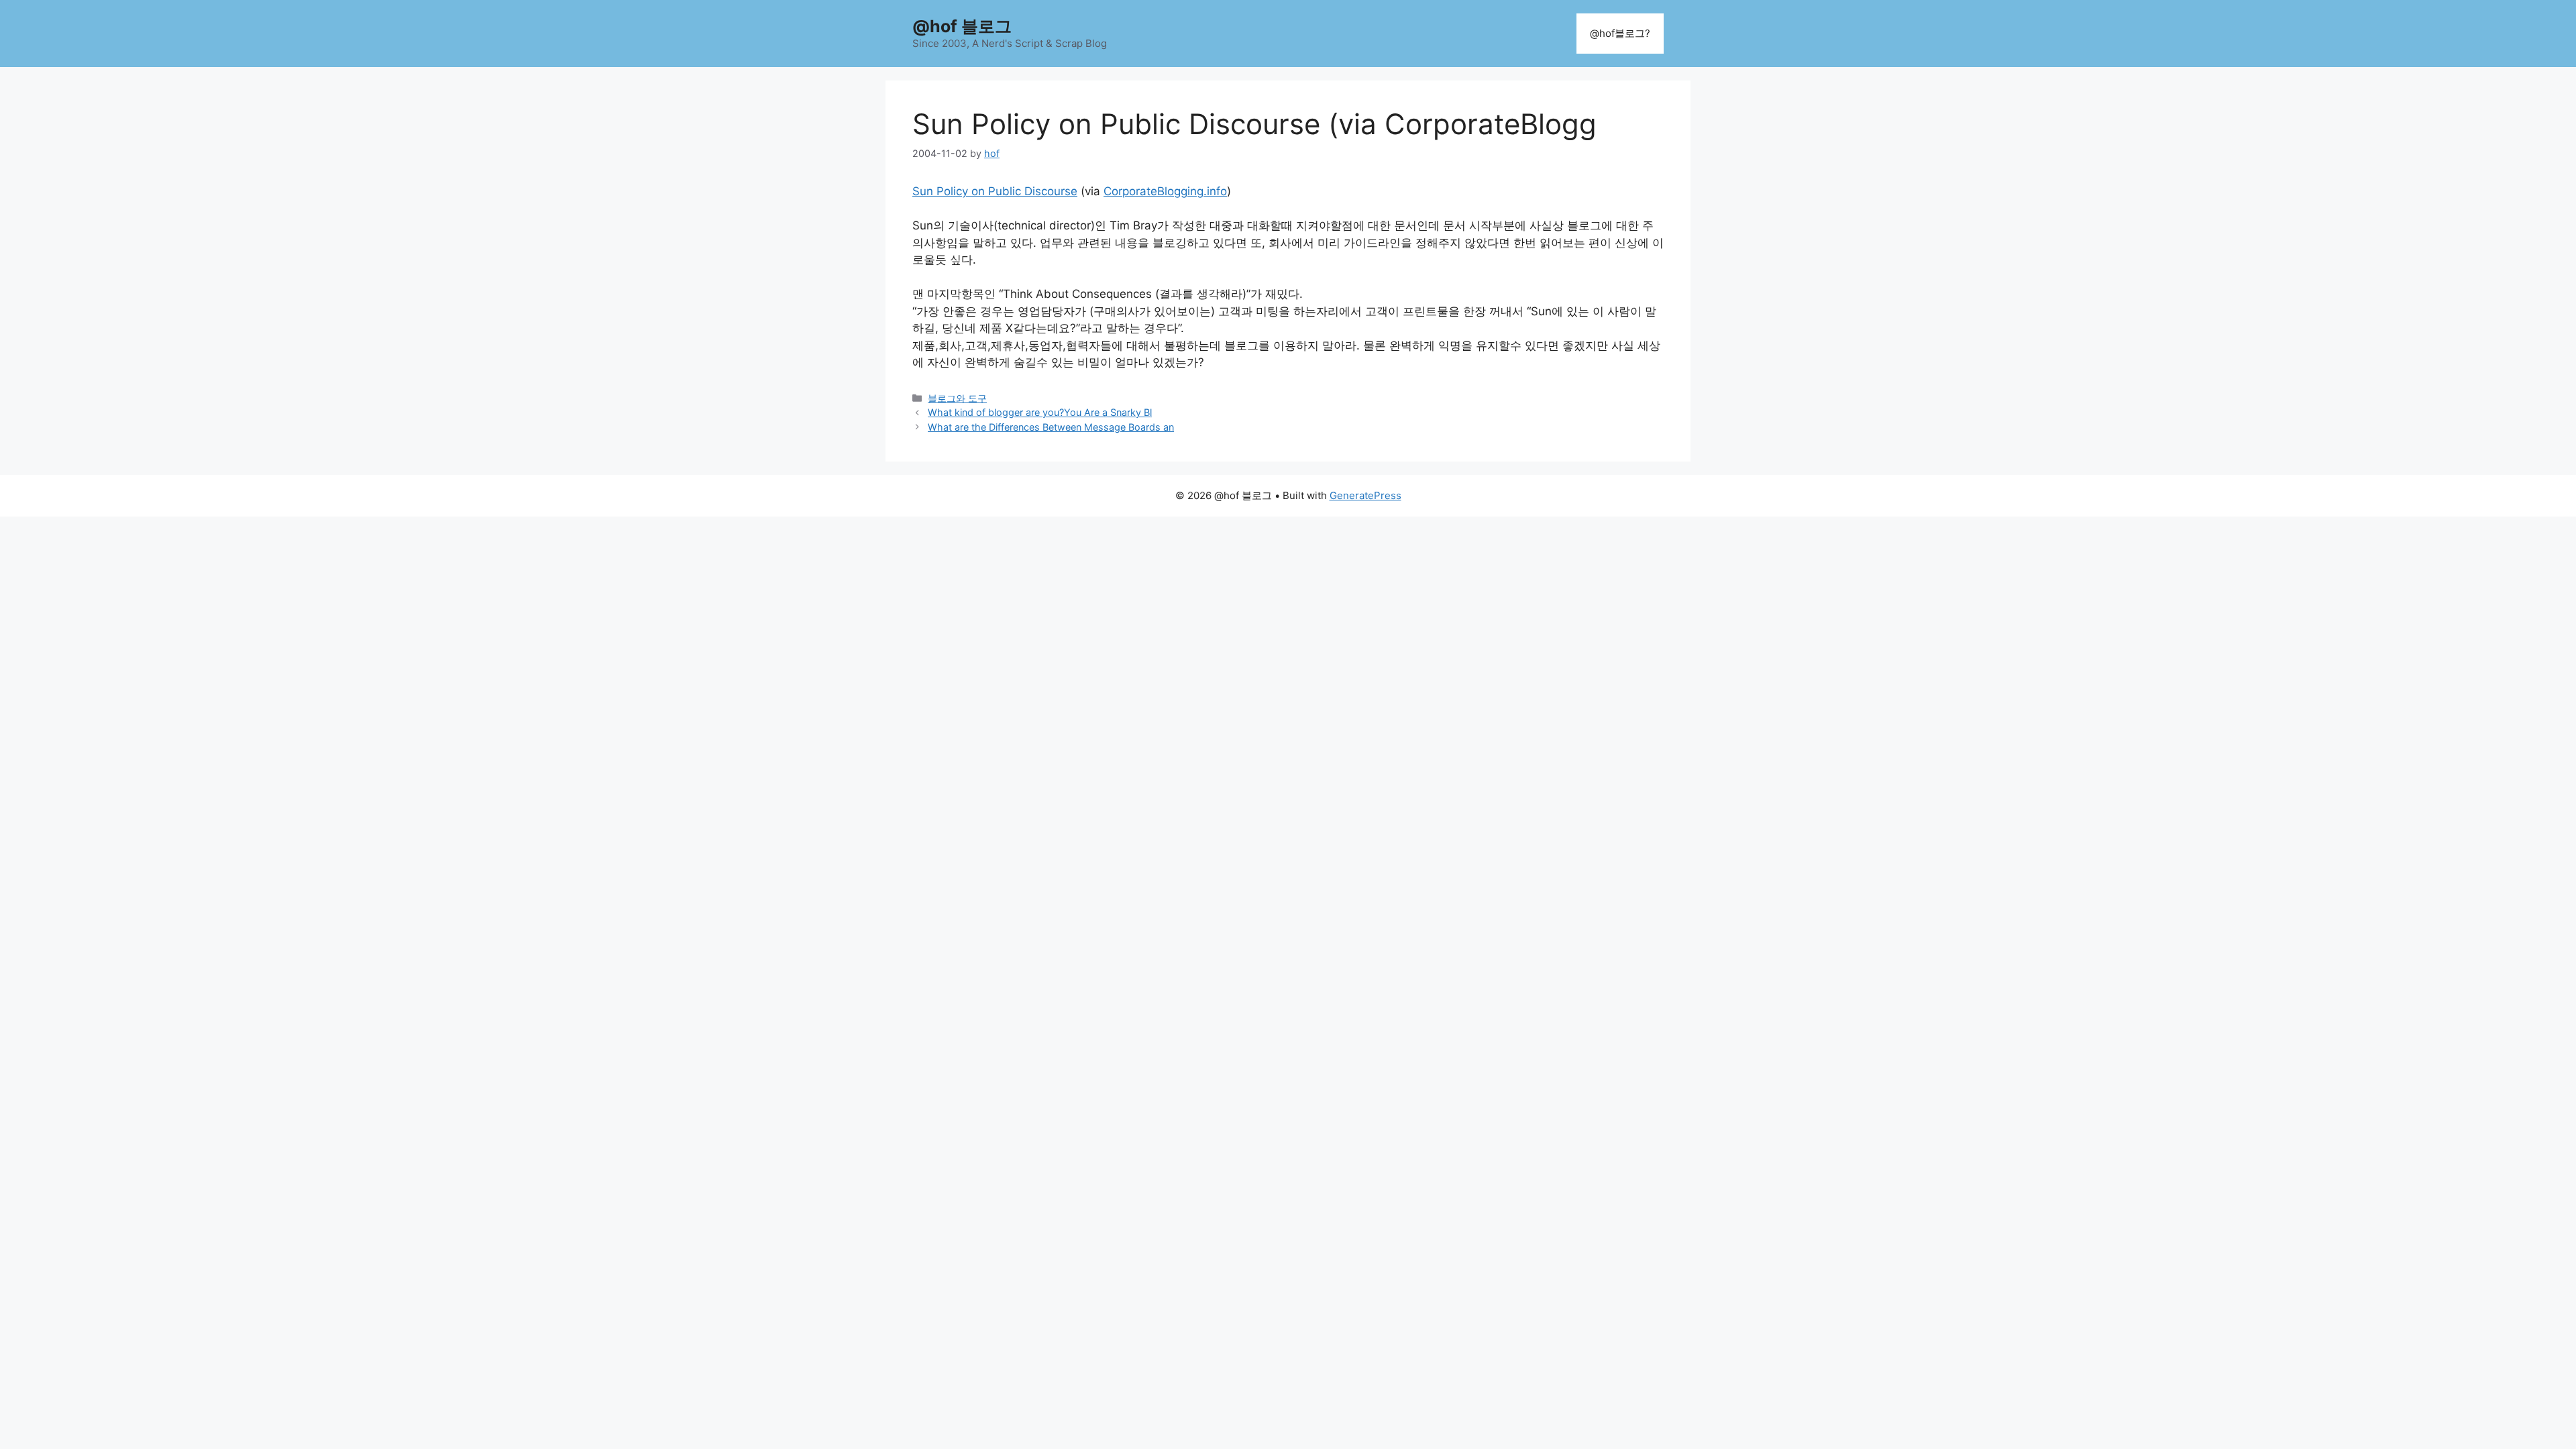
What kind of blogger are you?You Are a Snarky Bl (1040, 412)
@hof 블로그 (962, 26)
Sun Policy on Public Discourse (995, 191)
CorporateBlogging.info (1165, 191)
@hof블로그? (1620, 33)
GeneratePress (1365, 495)
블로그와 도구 (957, 398)
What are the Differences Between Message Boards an (1051, 427)
